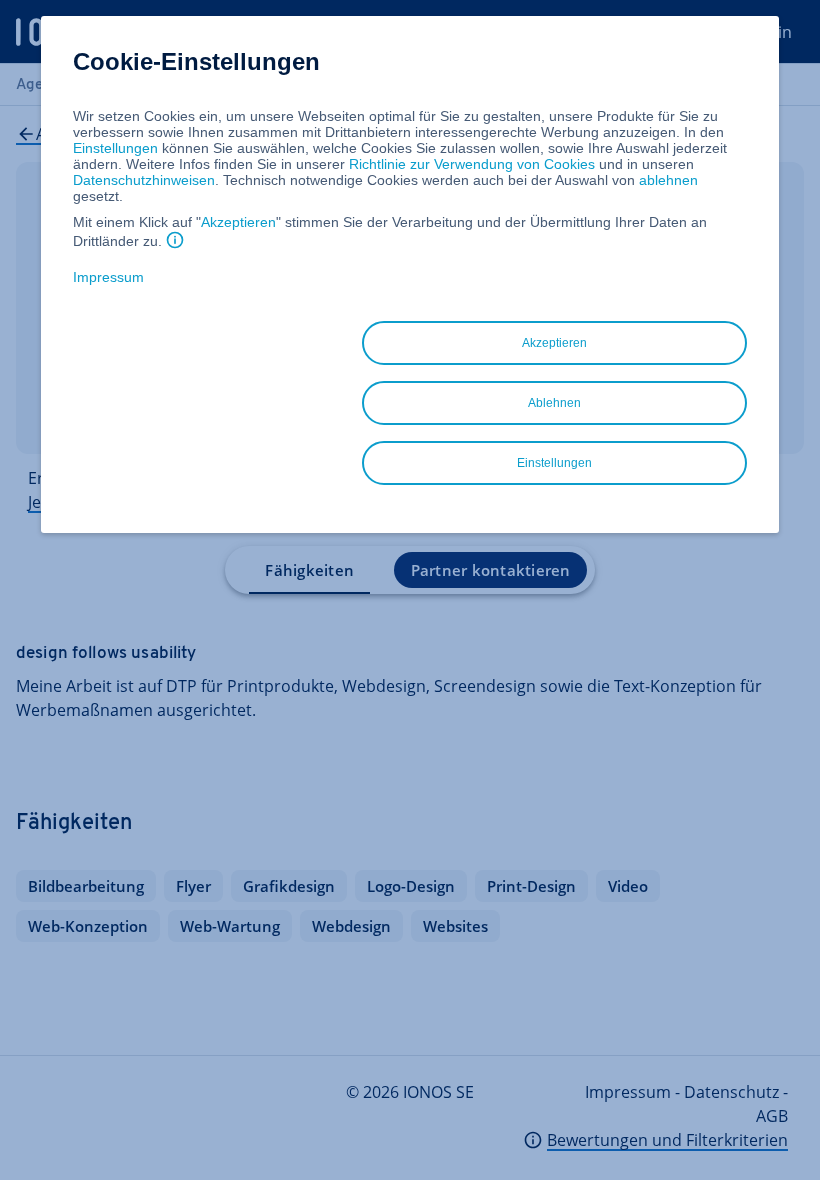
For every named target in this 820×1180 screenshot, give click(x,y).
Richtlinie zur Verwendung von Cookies (472, 164)
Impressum (108, 277)
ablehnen (668, 180)
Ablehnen (554, 403)
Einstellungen (115, 148)
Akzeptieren (238, 222)
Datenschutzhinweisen (144, 180)
